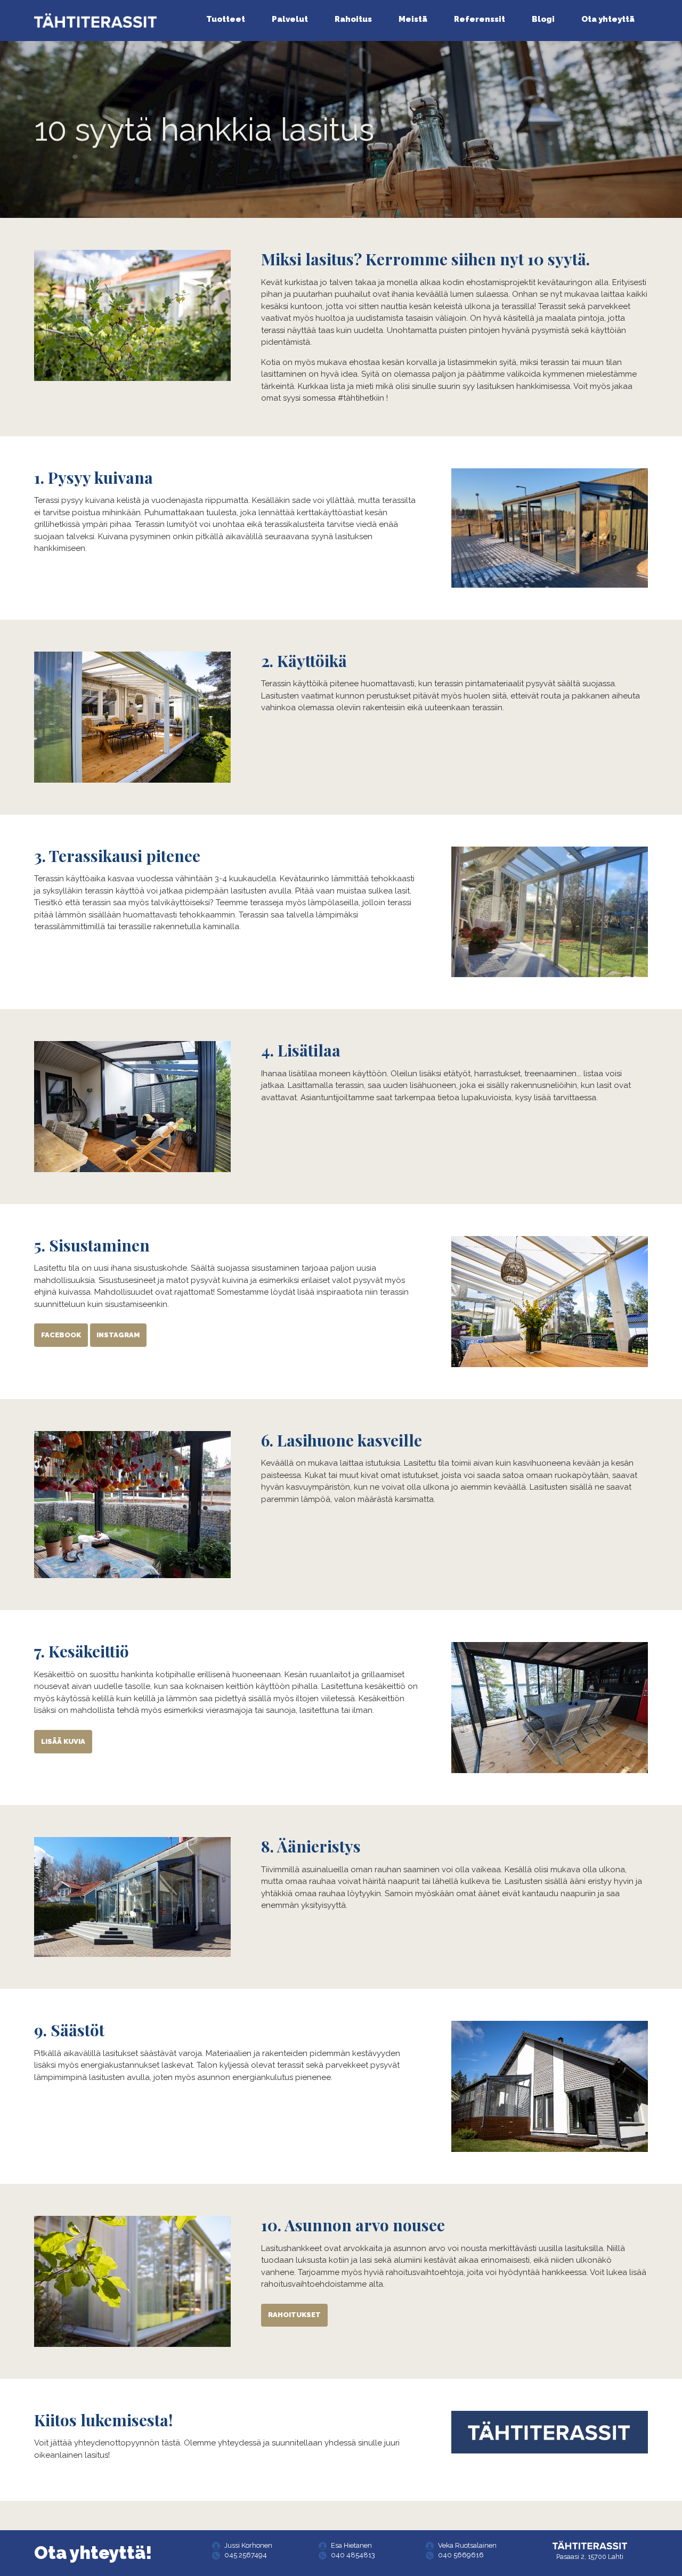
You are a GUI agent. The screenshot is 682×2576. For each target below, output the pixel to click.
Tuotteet (226, 19)
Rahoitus (353, 19)
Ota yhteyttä (608, 19)
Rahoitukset (294, 2315)
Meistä (413, 19)
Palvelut (290, 19)
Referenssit (480, 19)
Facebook (61, 1335)
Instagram (118, 1335)
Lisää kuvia (63, 1741)
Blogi (543, 19)
